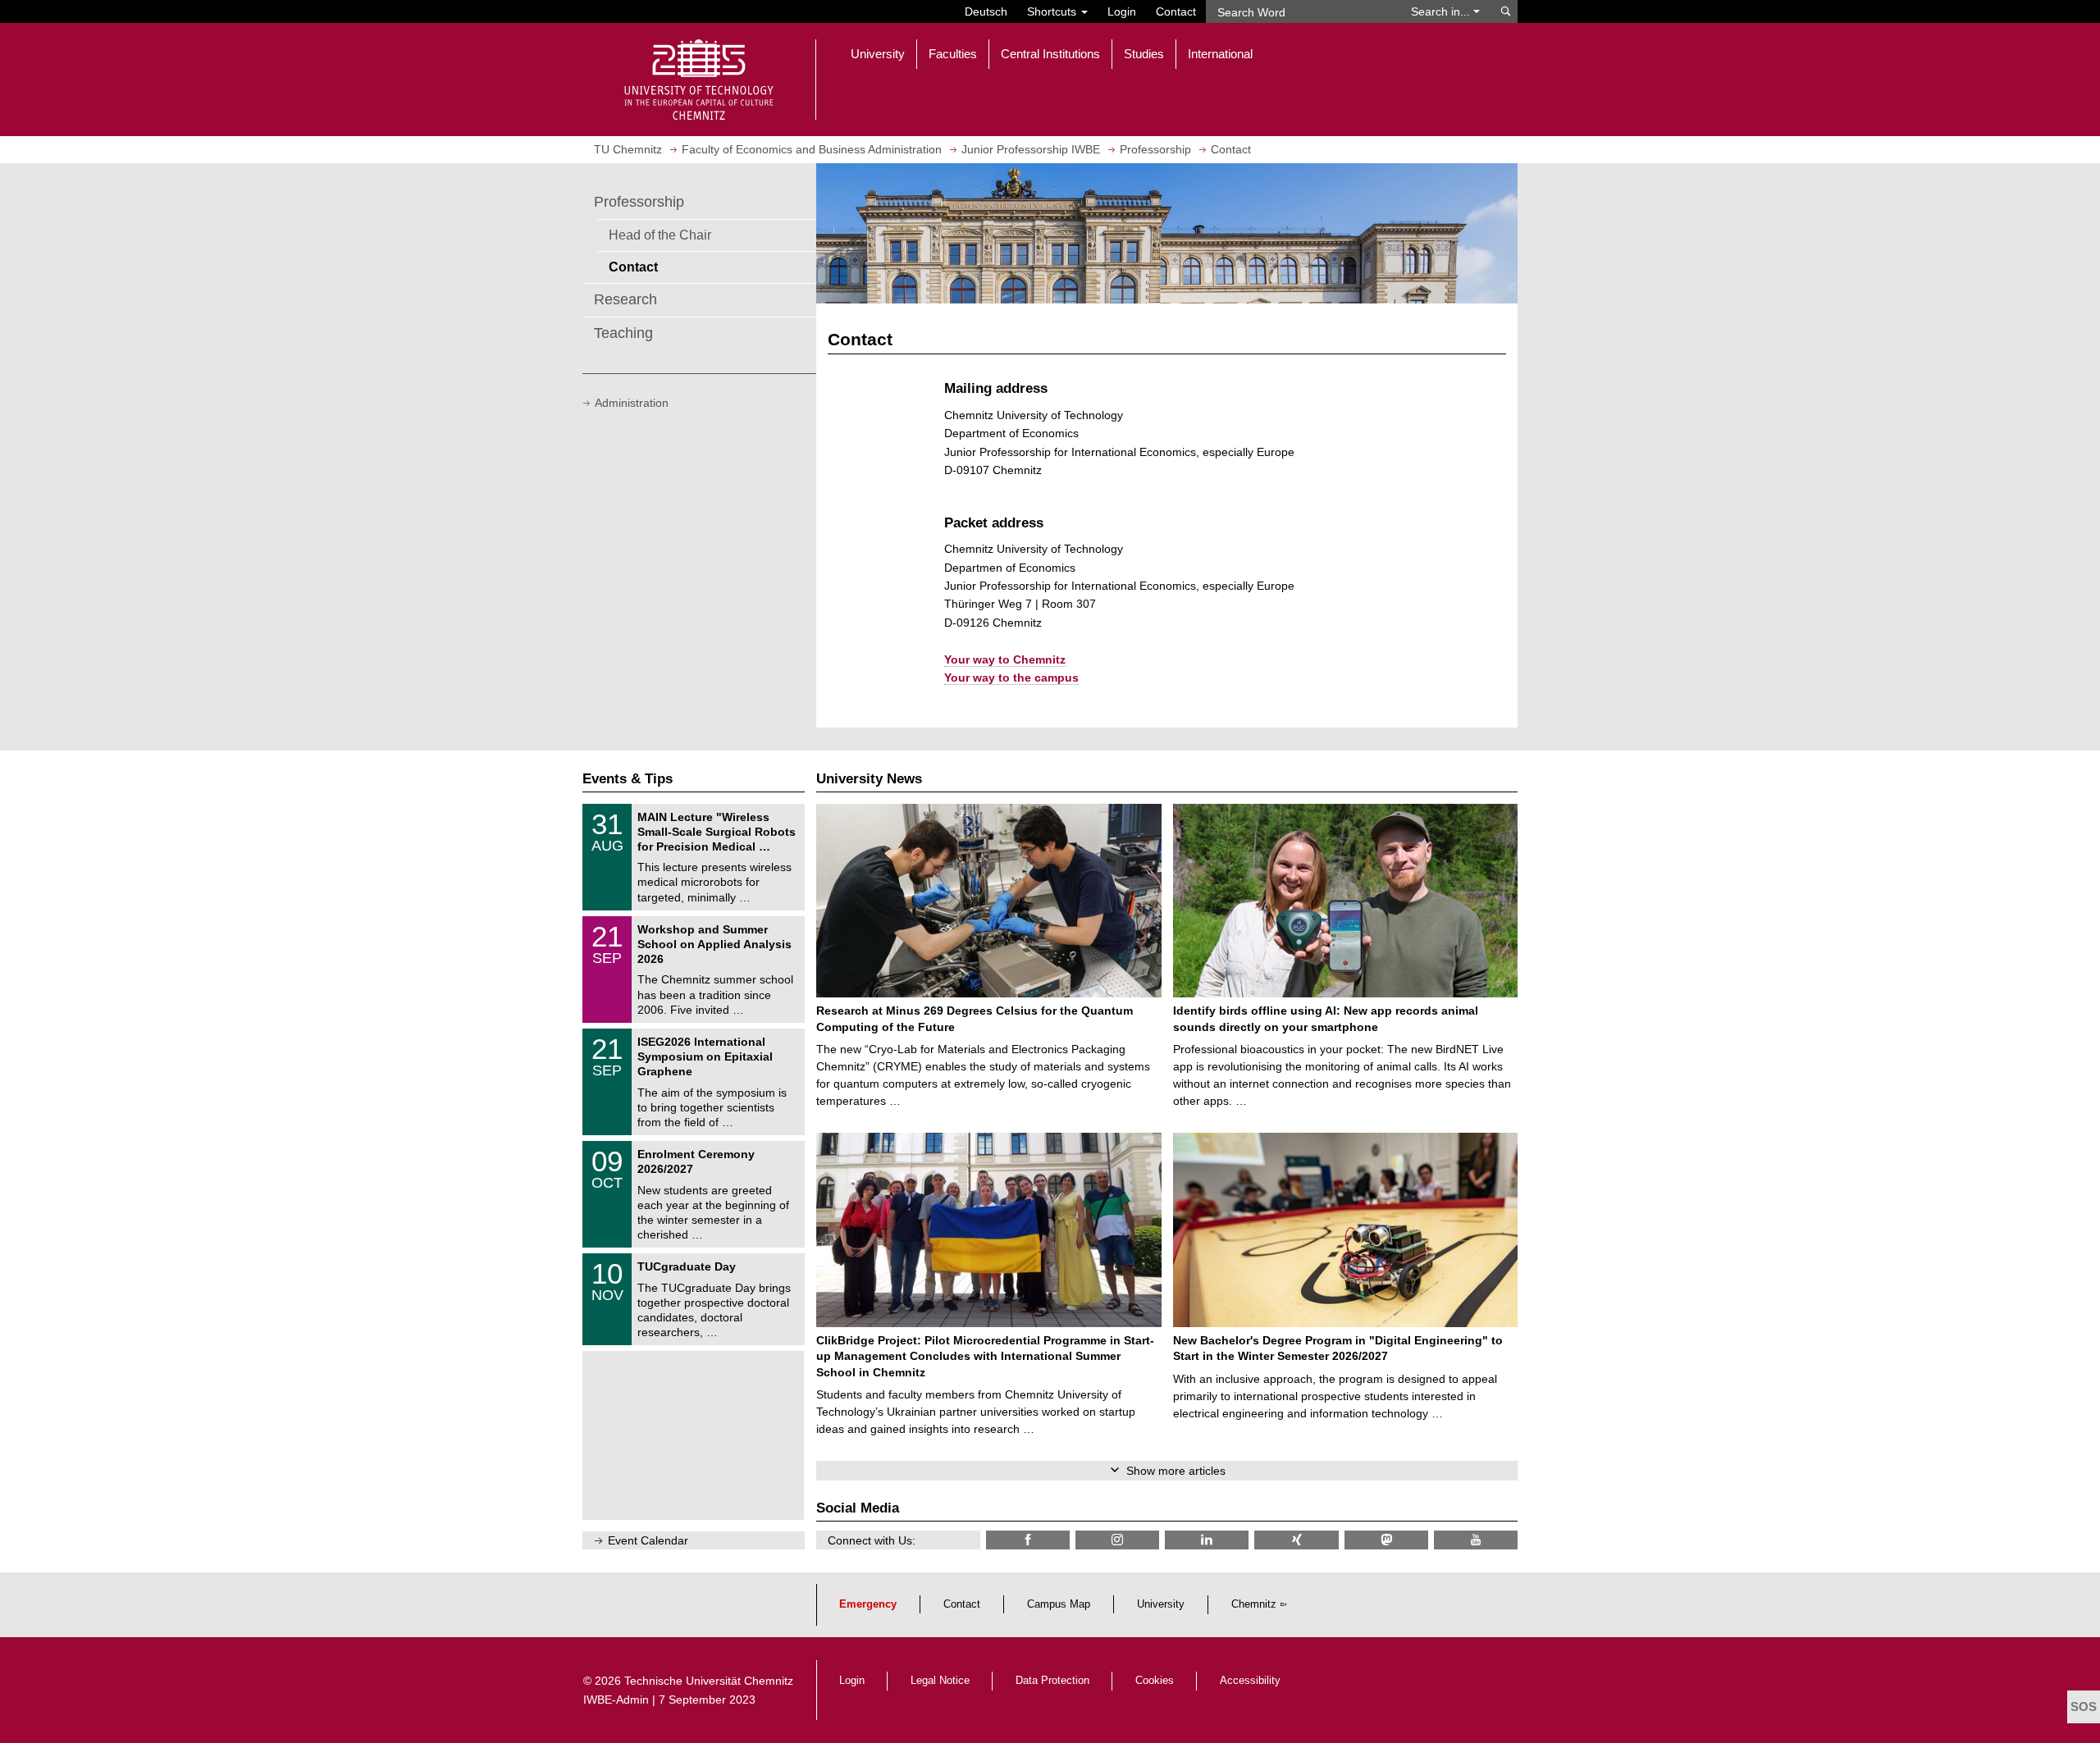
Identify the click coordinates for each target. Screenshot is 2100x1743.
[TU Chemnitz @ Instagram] (1117, 1540)
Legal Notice (940, 1681)
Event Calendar (648, 1540)
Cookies (1155, 1681)
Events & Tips (628, 779)
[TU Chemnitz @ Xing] (1296, 1540)
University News (869, 779)
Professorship (639, 202)
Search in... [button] (1442, 11)
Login (1122, 11)
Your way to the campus (1011, 678)
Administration (632, 403)
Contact (1176, 11)
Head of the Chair (660, 235)
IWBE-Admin (616, 1700)
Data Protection (1052, 1681)
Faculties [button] (953, 54)
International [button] (1220, 54)
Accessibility (1250, 1681)
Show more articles (1176, 1471)
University (1161, 1604)
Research (625, 299)
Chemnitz (1254, 1604)
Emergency (868, 1604)
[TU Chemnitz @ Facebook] (1028, 1540)
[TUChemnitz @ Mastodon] (1386, 1540)
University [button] (878, 54)
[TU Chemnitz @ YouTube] (1476, 1540)
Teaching (623, 333)
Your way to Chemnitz (1005, 659)
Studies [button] (1144, 54)
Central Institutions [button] (1050, 54)
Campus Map (1059, 1604)
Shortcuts (1053, 11)
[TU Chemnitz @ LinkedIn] (1207, 1540)
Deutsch (986, 11)
